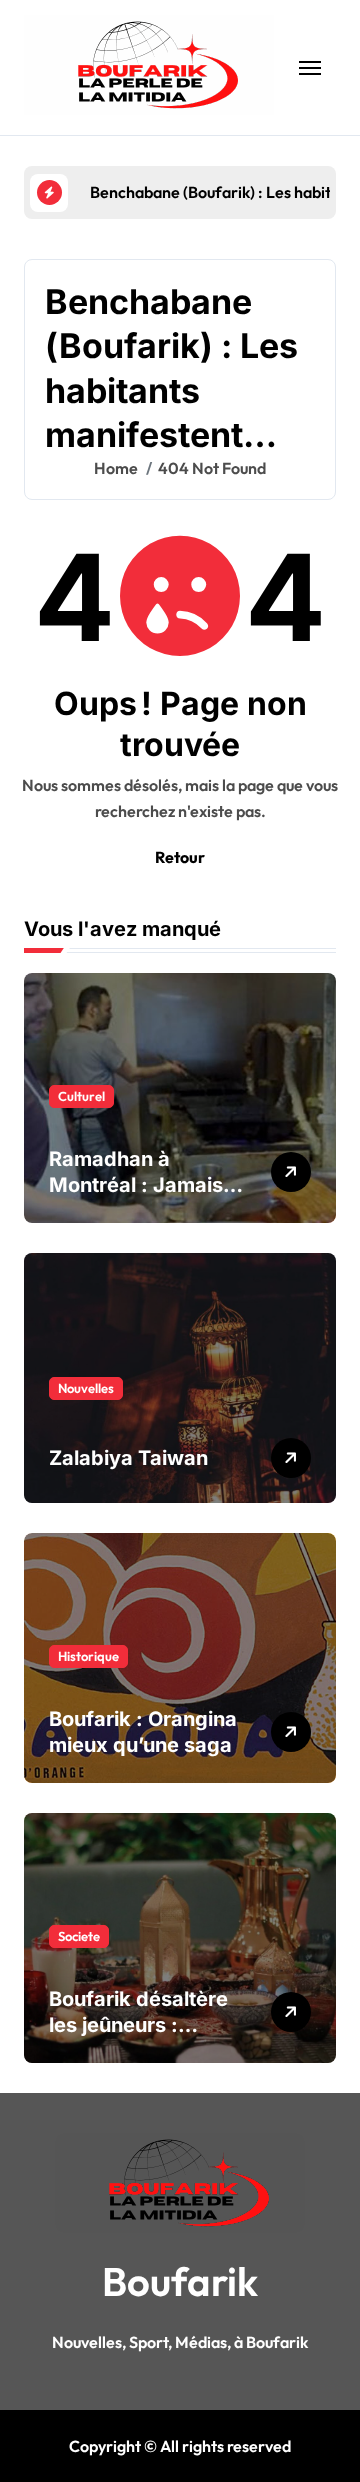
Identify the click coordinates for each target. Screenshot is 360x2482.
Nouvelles (86, 1388)
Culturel (81, 1096)
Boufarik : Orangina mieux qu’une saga (143, 1732)
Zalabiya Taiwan (128, 1458)
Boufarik (180, 2281)
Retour (180, 857)
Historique (88, 1656)
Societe (79, 1936)
